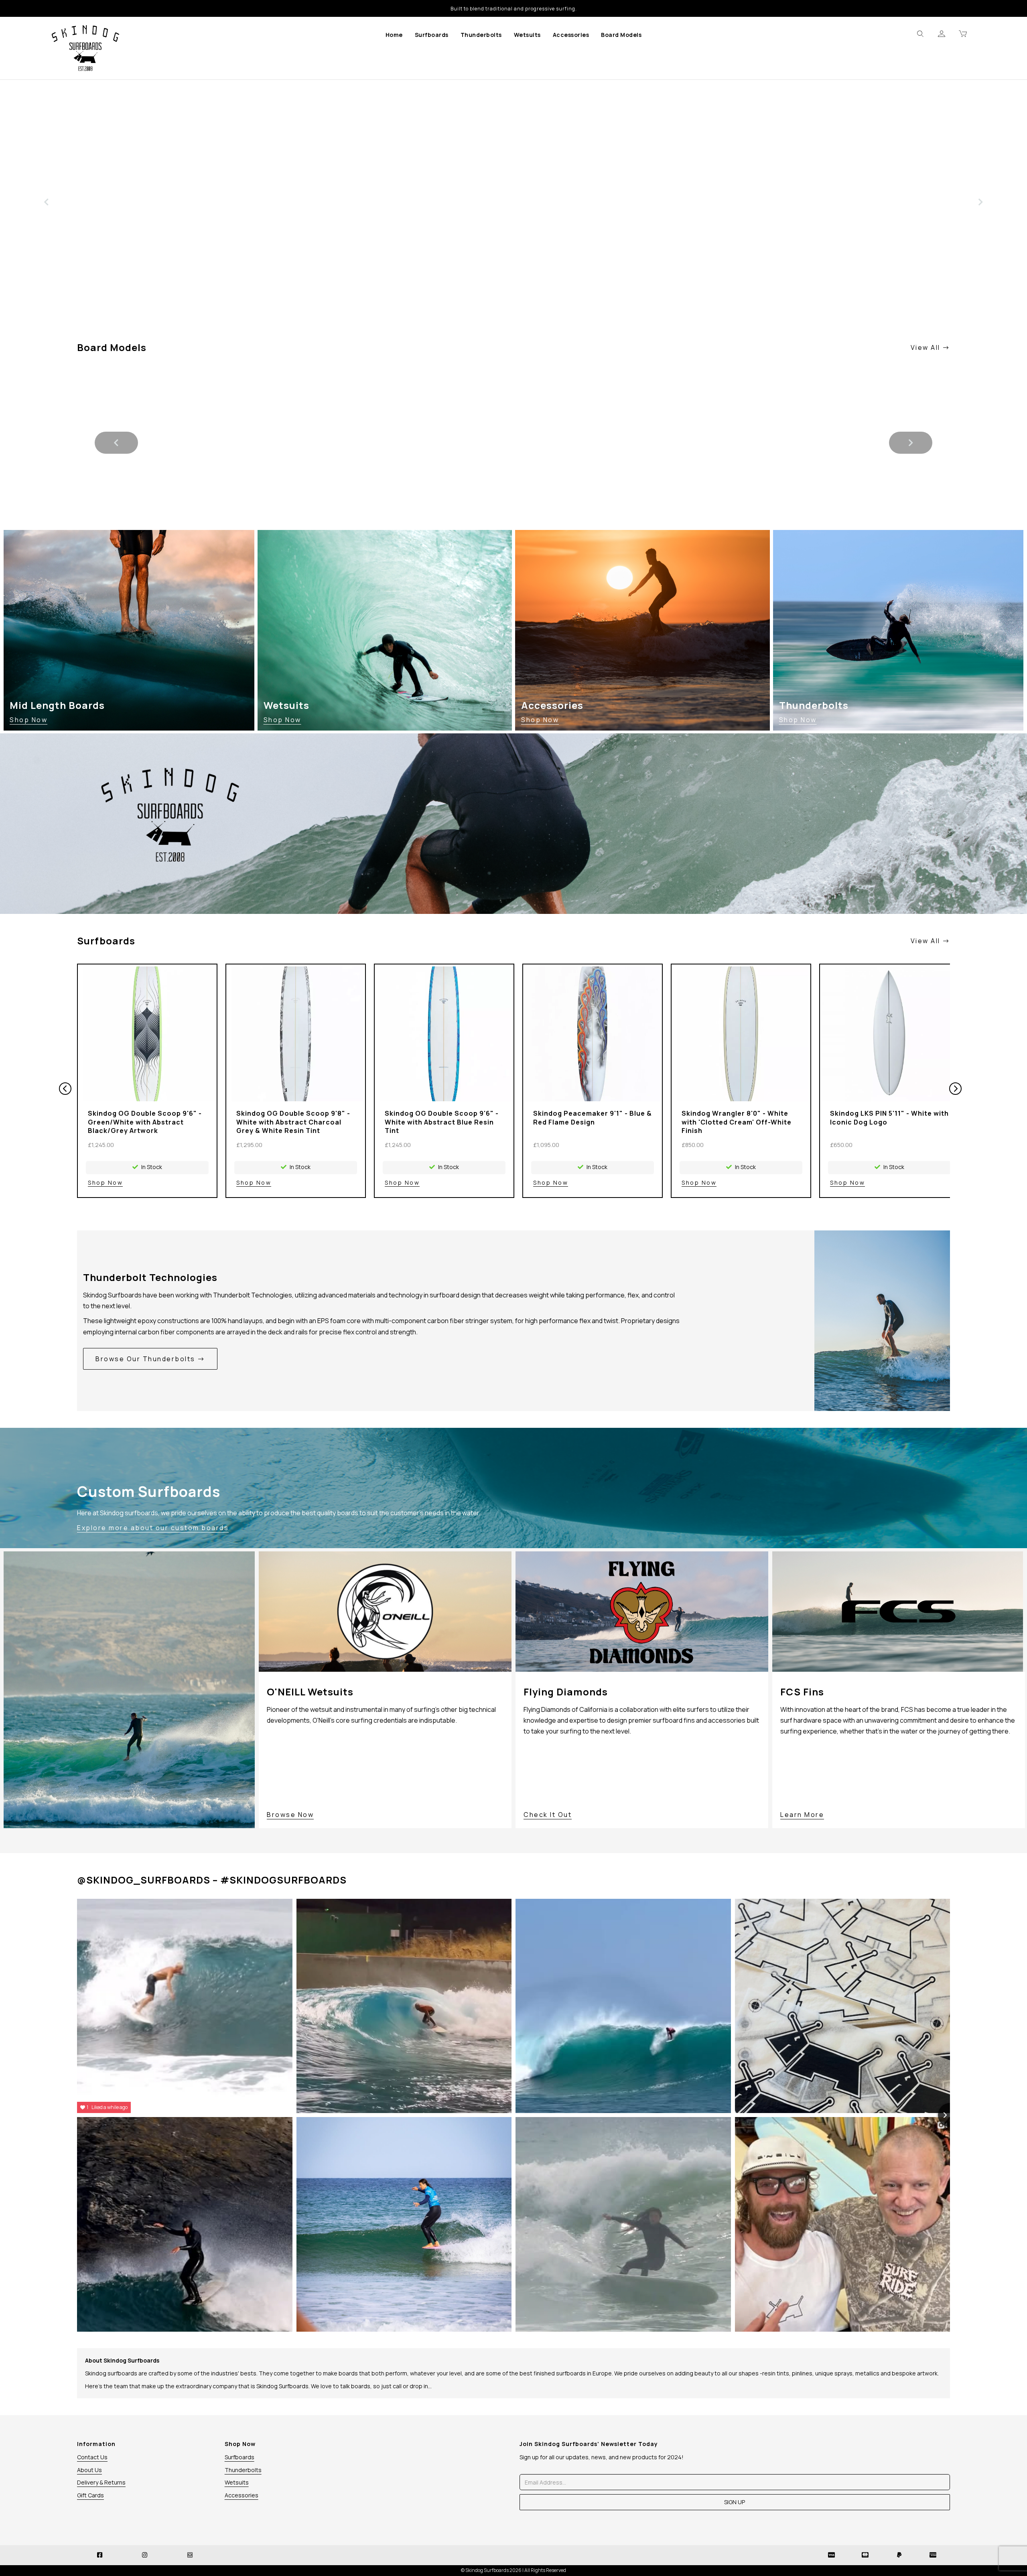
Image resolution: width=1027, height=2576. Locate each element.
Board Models (621, 35)
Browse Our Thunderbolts (146, 1359)
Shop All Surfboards (129, 297)
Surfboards (432, 35)
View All (927, 347)
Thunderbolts (481, 35)
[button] (46, 202)
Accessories (571, 35)
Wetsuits (527, 35)
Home (394, 35)
